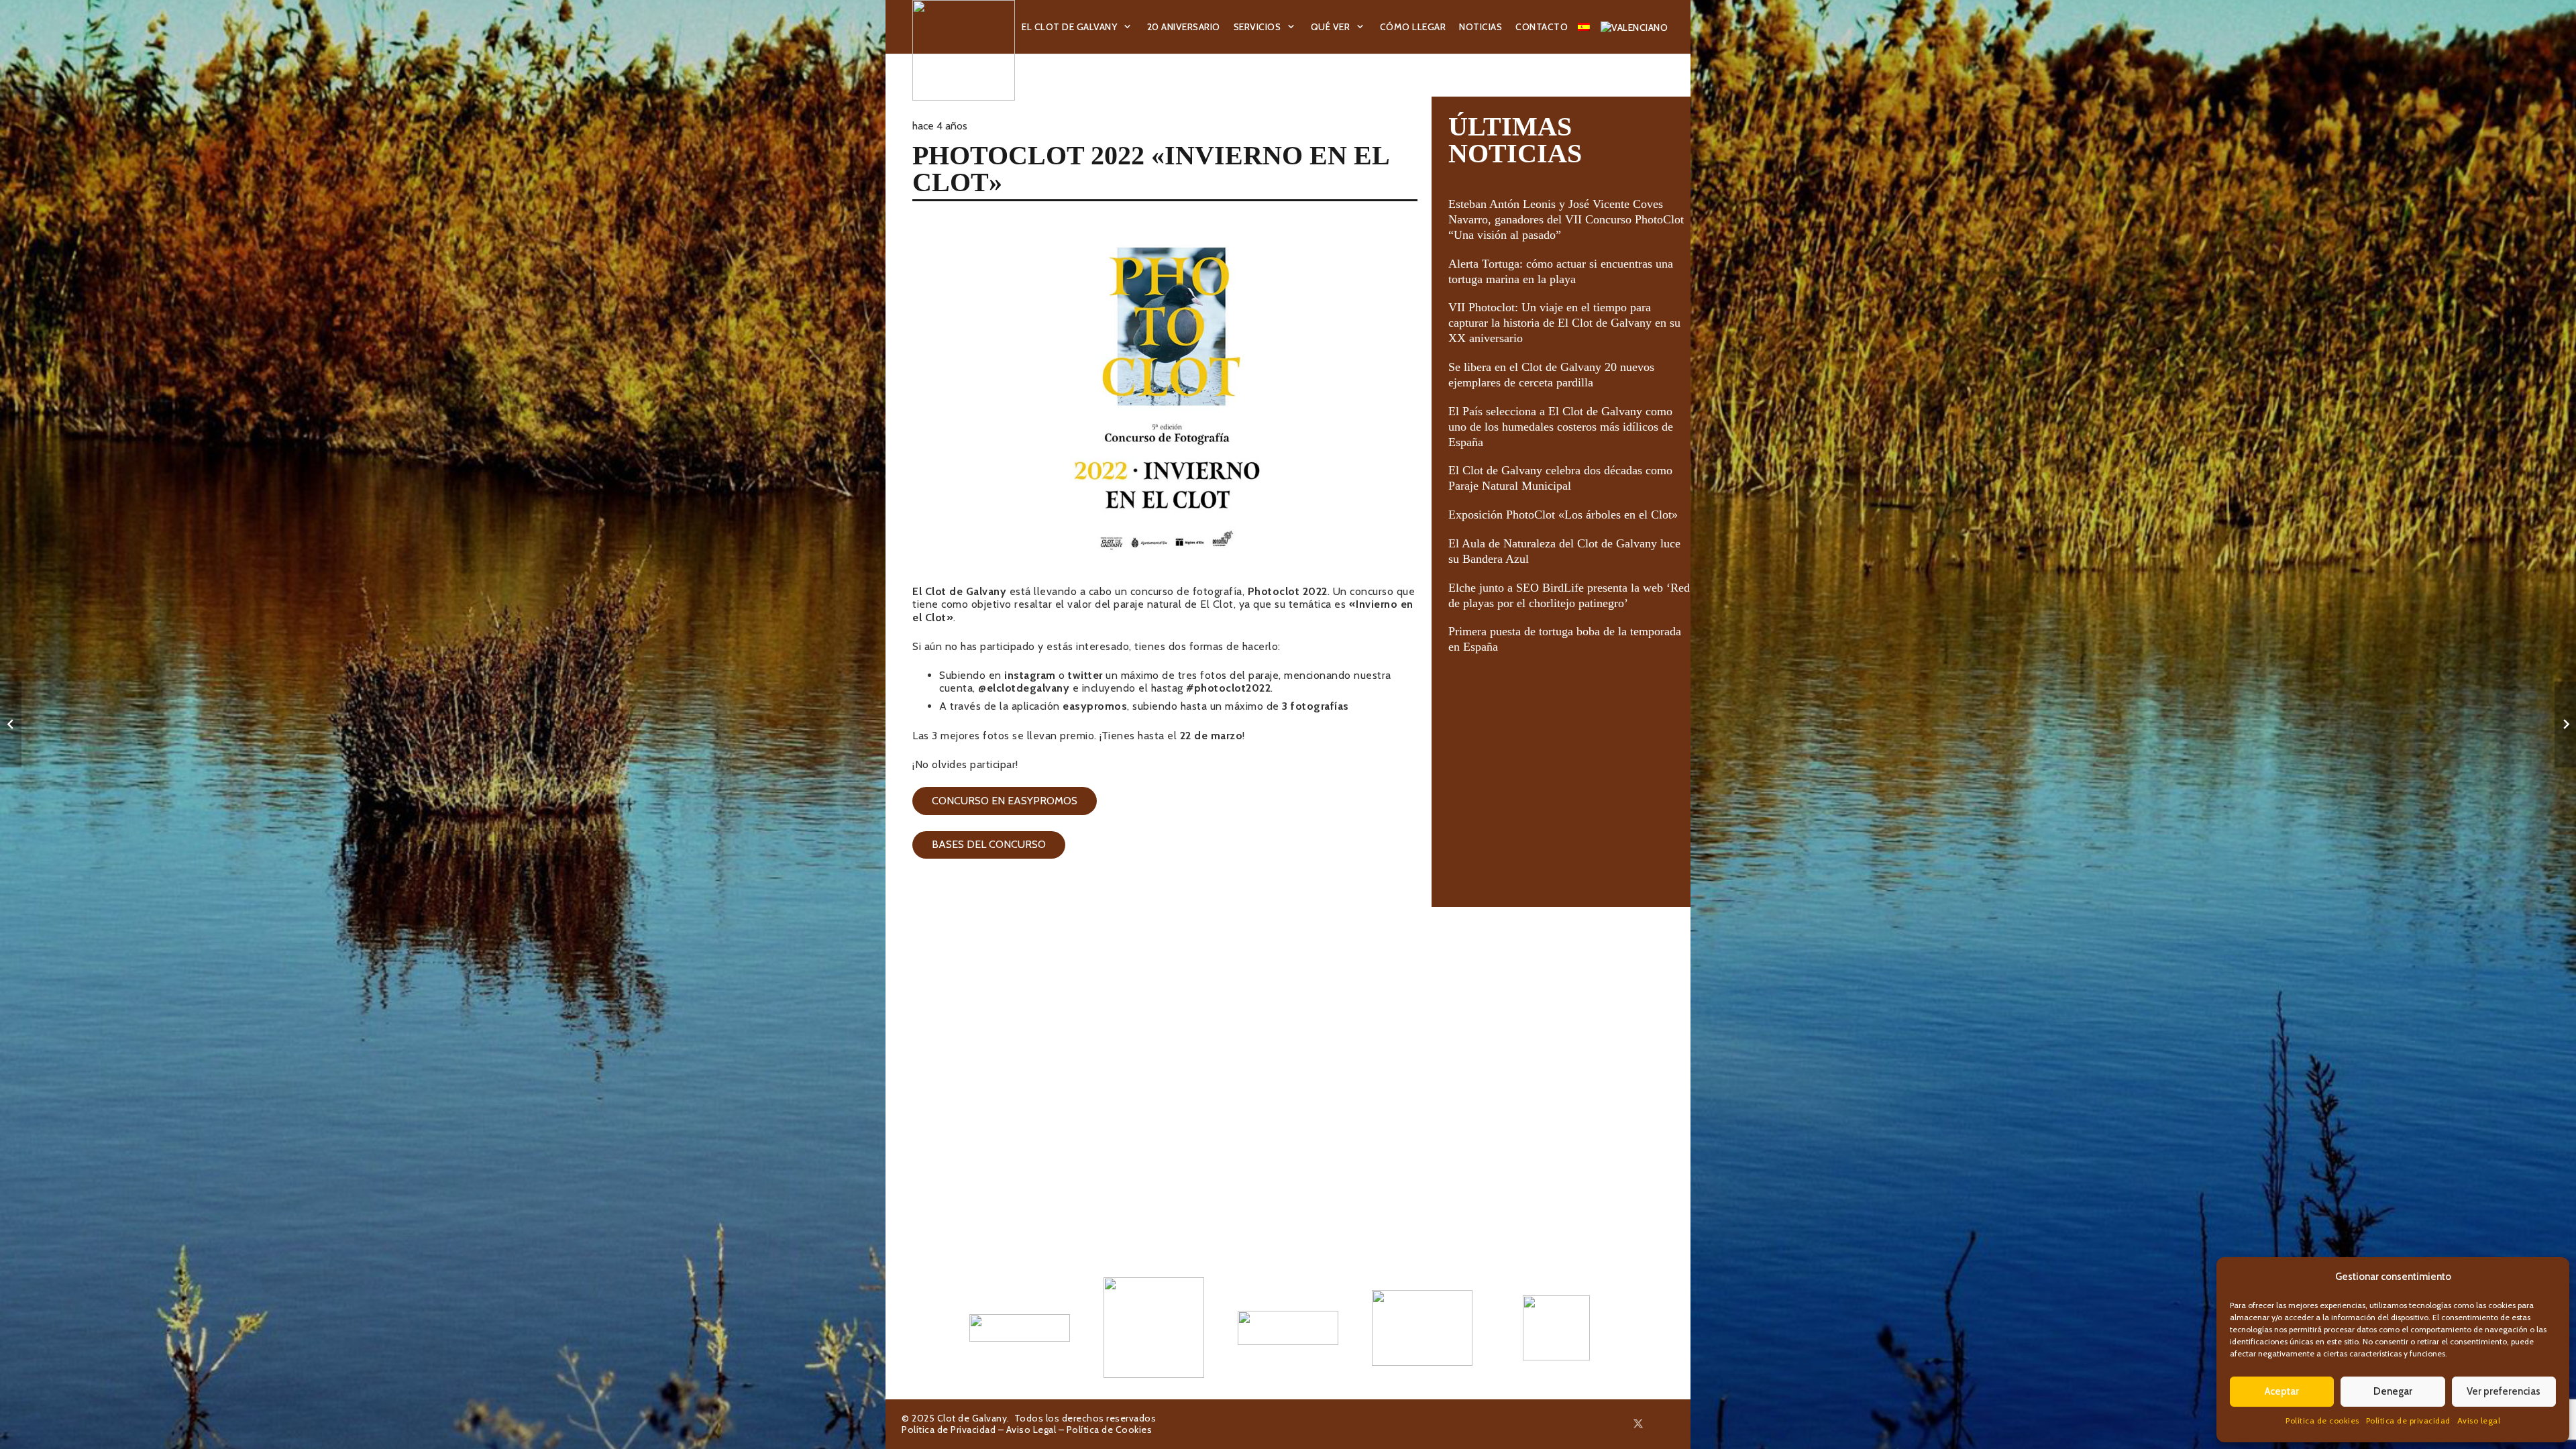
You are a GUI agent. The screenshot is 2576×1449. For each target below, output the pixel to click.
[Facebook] (1622, 1424)
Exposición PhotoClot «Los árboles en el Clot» (1563, 515)
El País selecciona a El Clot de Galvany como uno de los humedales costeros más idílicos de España (1561, 427)
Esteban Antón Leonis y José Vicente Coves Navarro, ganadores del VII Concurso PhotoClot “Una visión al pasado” (1566, 219)
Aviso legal (2479, 1420)
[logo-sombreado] (964, 50)
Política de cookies (2322, 1420)
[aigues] (1288, 1328)
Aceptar (2282, 1391)
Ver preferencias (2504, 1391)
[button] (1128, 27)
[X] (1638, 1424)
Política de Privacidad (949, 1430)
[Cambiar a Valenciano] (1636, 27)
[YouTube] (1670, 1424)
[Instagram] (1655, 1424)
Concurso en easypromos (1005, 801)
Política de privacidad (2408, 1420)
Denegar (2393, 1391)
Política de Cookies (1110, 1430)
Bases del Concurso (989, 844)
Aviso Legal (1031, 1430)
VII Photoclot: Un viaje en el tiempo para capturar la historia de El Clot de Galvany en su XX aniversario (1564, 323)
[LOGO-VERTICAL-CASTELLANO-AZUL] (1154, 1328)
